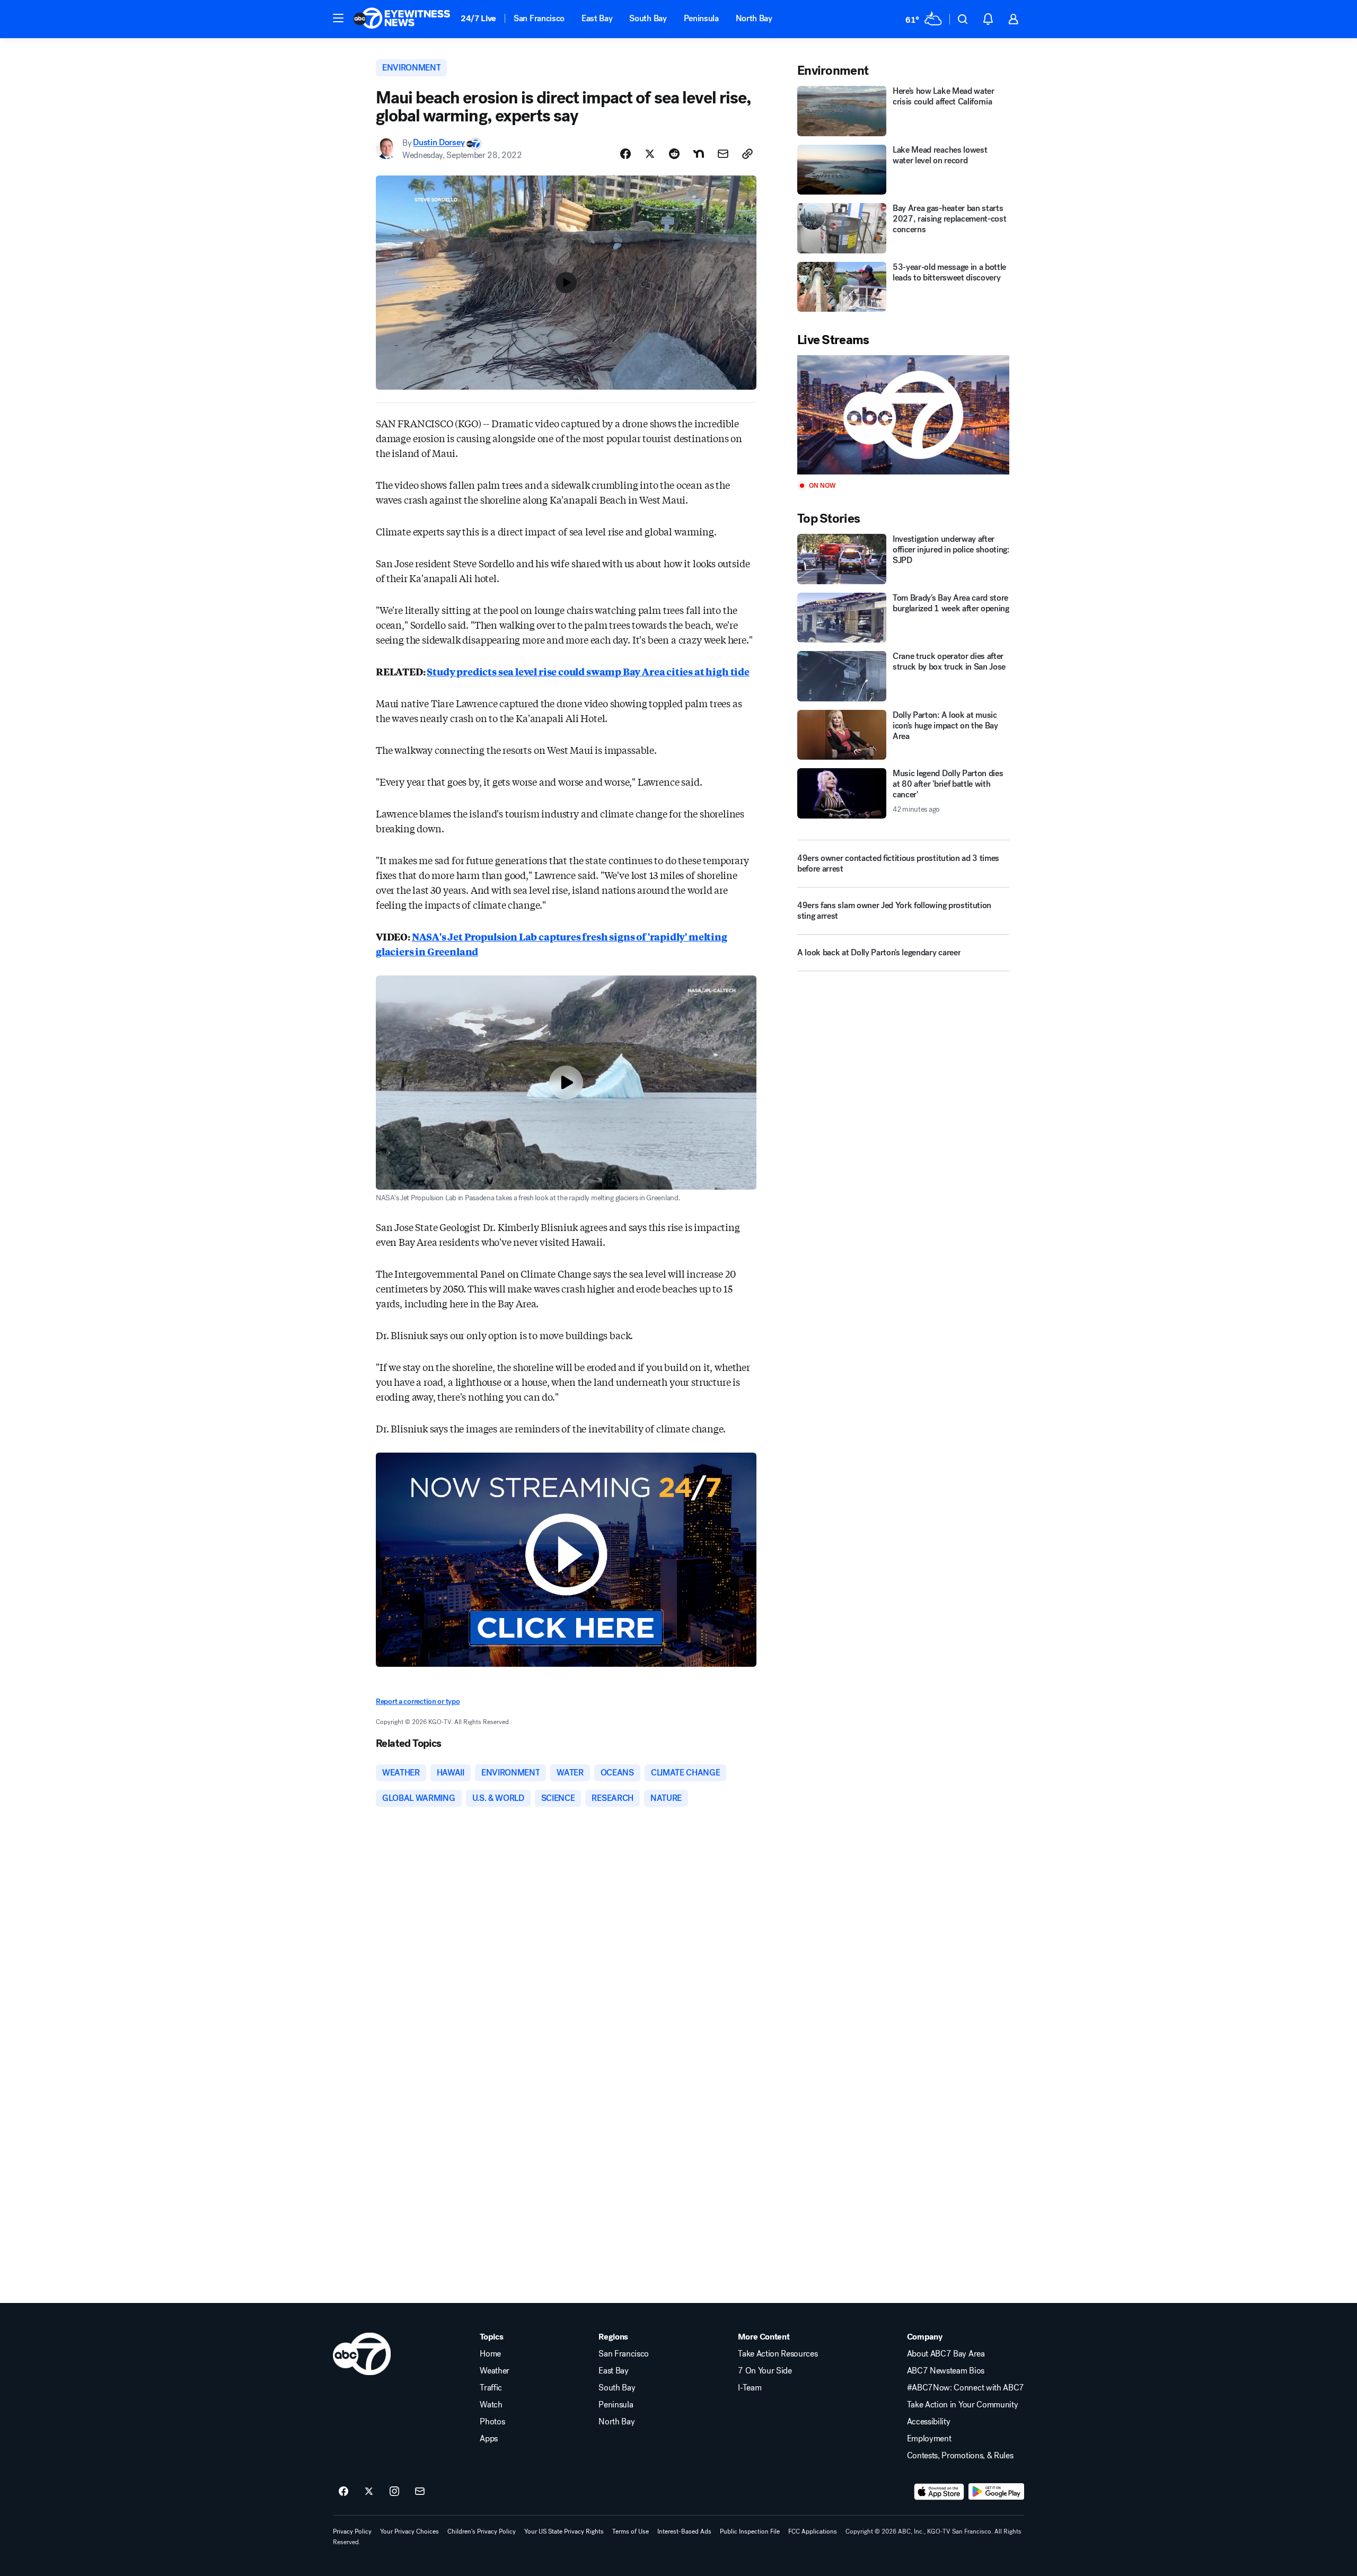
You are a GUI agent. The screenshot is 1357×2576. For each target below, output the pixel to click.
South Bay (648, 18)
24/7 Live (478, 18)
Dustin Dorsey (439, 143)
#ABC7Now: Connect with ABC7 (966, 2388)
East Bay (597, 18)
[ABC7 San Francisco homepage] (402, 19)
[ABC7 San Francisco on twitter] (369, 2492)
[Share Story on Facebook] (625, 154)
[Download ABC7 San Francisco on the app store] (939, 2492)
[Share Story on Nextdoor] (699, 154)
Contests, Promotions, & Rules (960, 2456)
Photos (492, 2422)
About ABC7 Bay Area (946, 2354)
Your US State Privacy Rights (564, 2531)
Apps (489, 2439)
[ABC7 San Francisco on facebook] (343, 2492)
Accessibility (929, 2422)
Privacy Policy (352, 2531)
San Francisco (539, 18)
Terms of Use (631, 2531)
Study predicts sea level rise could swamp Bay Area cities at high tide (588, 671)
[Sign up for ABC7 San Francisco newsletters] (420, 2492)
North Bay (754, 18)
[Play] (903, 415)
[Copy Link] (747, 154)
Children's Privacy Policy (482, 2531)
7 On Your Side (765, 2371)
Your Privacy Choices (409, 2531)
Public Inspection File (750, 2531)
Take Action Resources (778, 2354)
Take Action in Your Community (963, 2405)
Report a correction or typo (418, 1702)
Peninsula (701, 18)
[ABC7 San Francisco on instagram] (394, 2492)
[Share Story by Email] (723, 154)
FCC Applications (813, 2531)
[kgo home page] (362, 2354)
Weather (495, 2371)
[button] (338, 18)
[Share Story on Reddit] (674, 154)
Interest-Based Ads (684, 2531)
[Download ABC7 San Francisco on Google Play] (996, 2492)
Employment (929, 2439)
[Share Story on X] (650, 154)
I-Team (750, 2388)
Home (490, 2354)
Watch (491, 2405)
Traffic (491, 2388)
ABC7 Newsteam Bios (946, 2371)
